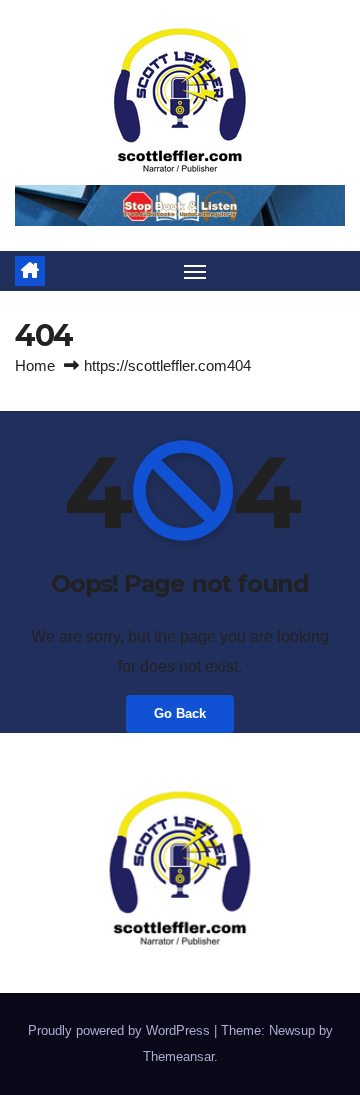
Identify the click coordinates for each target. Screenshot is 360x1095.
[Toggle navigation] (195, 271)
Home (35, 365)
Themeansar (178, 1056)
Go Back (180, 713)
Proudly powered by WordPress (121, 1030)
